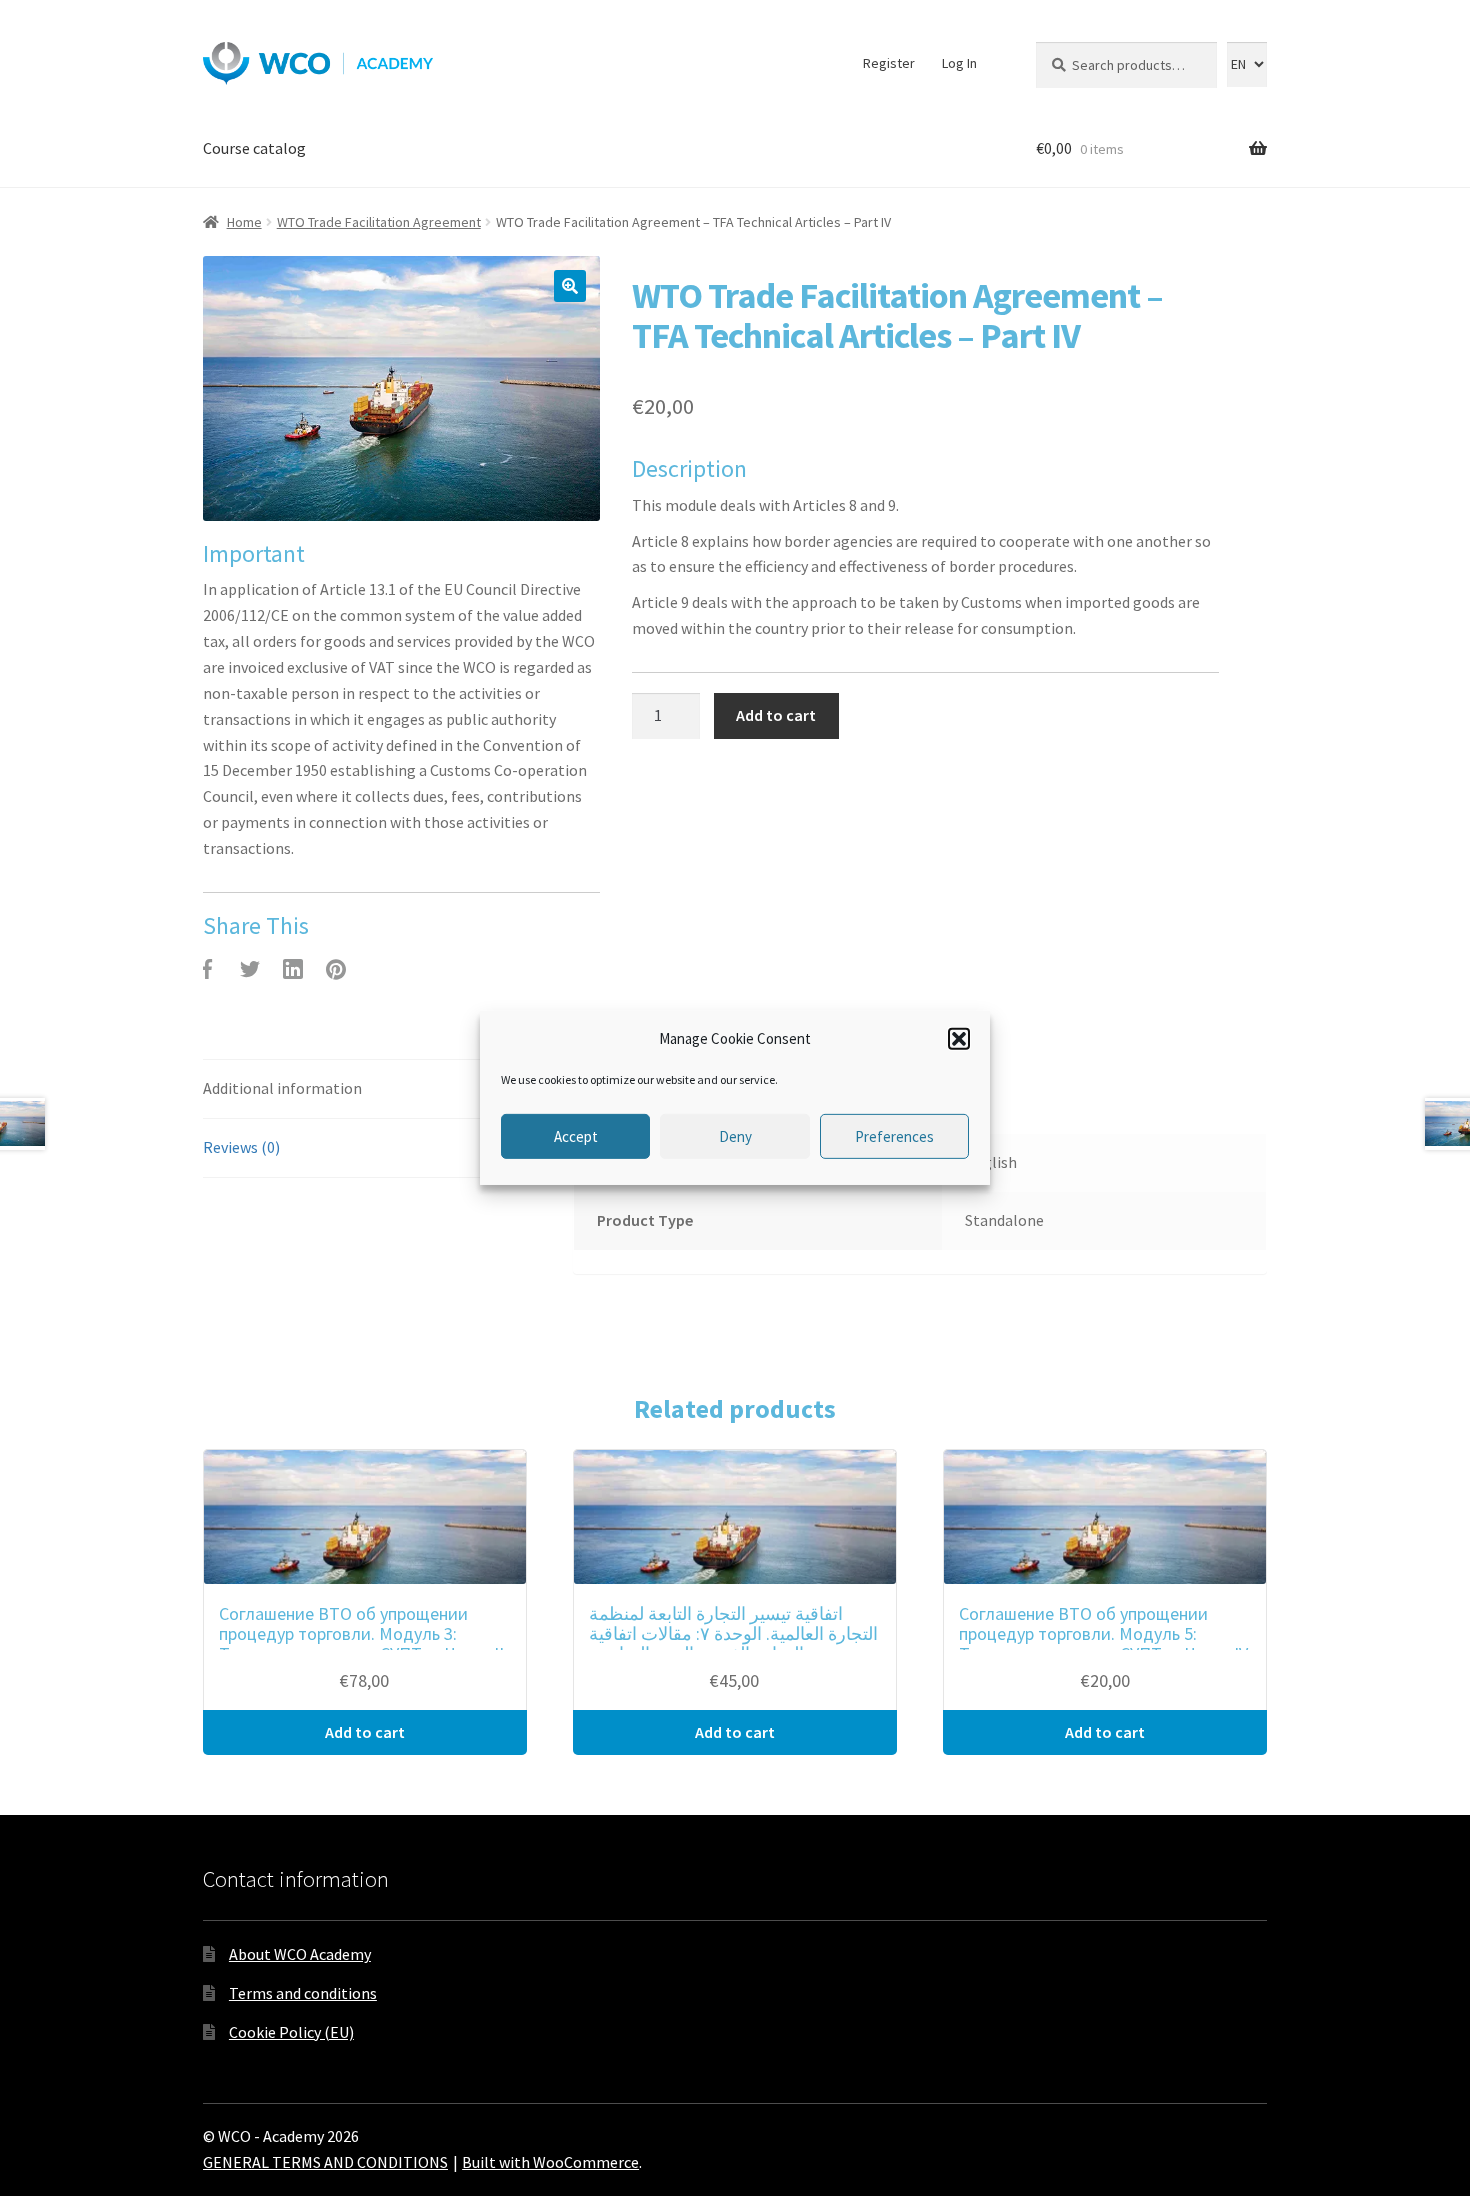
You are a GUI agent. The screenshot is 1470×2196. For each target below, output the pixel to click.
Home (244, 222)
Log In (959, 63)
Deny (735, 1136)
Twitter (250, 969)
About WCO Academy (300, 1954)
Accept (576, 1136)
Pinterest (336, 969)
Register (889, 63)
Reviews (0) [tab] (241, 1147)
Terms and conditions (303, 1993)
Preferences (894, 1136)
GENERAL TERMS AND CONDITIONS (325, 2162)
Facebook (207, 969)
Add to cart (776, 715)
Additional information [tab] (282, 1088)
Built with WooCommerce (550, 2162)
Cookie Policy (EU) (291, 2032)
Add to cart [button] (365, 1732)
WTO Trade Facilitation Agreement (379, 222)
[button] (959, 1039)
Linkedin (293, 969)
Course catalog (254, 148)
